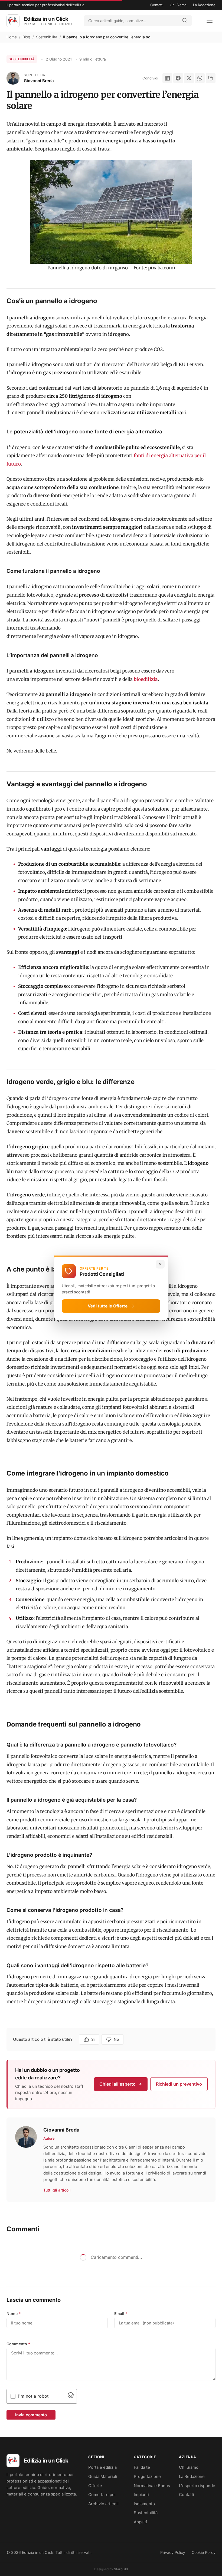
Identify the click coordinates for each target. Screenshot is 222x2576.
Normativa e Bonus (152, 2486)
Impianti (141, 2495)
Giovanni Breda (39, 81)
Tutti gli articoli (57, 2190)
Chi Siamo (178, 5)
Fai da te (142, 2467)
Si (93, 2039)
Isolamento (144, 2504)
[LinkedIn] (167, 78)
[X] (189, 78)
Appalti (140, 2522)
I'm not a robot (33, 2396)
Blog (26, 37)
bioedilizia (146, 679)
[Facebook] (178, 78)
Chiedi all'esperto (117, 2084)
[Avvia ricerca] (185, 21)
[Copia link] (211, 78)
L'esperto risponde (197, 2486)
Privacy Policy (173, 2552)
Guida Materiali (103, 2476)
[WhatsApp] (200, 78)
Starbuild (121, 2569)
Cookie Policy (204, 2552)
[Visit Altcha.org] (71, 2397)
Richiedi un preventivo (179, 2084)
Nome (14, 2314)
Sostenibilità (47, 37)
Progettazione (147, 2476)
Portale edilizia (102, 2467)
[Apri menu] (210, 21)
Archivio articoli (103, 2504)
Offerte (95, 2486)
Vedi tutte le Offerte (108, 1306)
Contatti (157, 5)
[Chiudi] (160, 1264)
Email (121, 2314)
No (116, 2039)
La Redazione (204, 5)
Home (12, 37)
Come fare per (102, 2495)
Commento (18, 2344)
